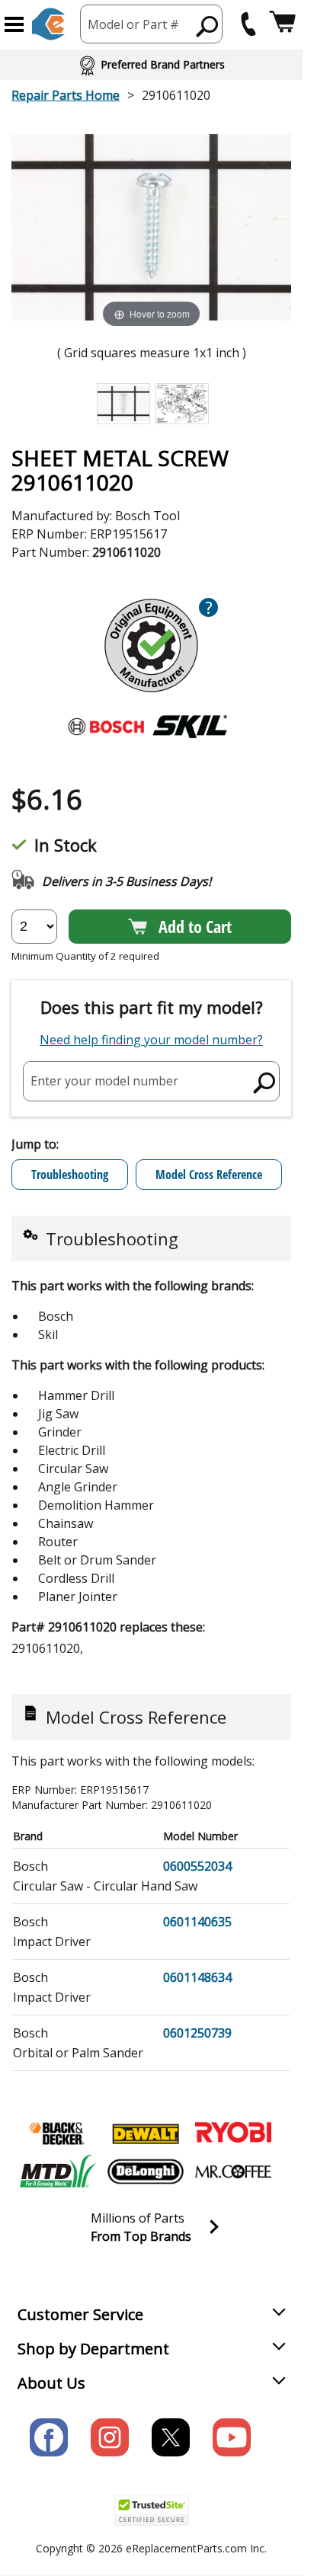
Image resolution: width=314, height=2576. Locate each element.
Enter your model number (104, 1081)
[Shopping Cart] (282, 24)
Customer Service (80, 2314)
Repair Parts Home (66, 95)
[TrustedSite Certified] (152, 2510)
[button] (14, 24)
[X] (171, 2437)
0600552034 (197, 1866)
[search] (208, 26)
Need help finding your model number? (151, 1040)
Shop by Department (93, 2349)
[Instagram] (110, 2437)
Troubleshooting (70, 1175)
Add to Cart (195, 926)
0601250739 (197, 2033)
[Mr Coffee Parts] (233, 2172)
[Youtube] (232, 2437)
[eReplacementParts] (48, 24)
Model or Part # (133, 24)
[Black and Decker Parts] (58, 2133)
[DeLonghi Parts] (146, 2172)
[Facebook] (49, 2437)
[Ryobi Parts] (233, 2133)
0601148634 (197, 1977)
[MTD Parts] (58, 2172)
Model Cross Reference (209, 1175)
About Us (51, 2383)
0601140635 (197, 1922)
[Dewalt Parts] (146, 2133)
